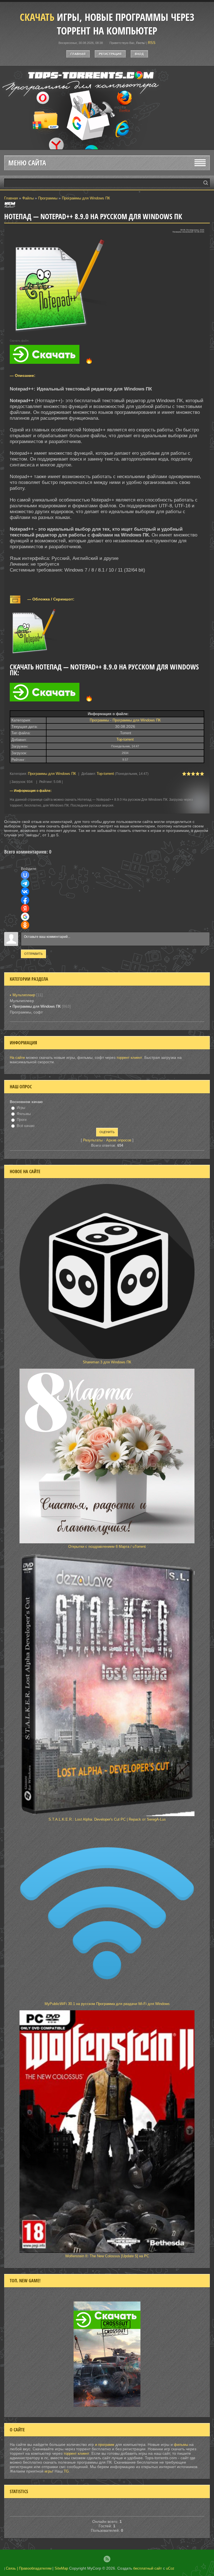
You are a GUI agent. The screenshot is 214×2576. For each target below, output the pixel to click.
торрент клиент (129, 1058)
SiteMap (61, 2568)
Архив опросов (119, 1140)
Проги (22, 1120)
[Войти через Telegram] (25, 883)
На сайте (17, 1058)
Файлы (28, 198)
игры (48, 2471)
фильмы (181, 2445)
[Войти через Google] (25, 917)
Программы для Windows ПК (86, 198)
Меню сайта (27, 163)
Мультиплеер (24, 995)
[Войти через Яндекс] (25, 908)
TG (66, 2471)
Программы (48, 198)
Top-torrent (125, 739)
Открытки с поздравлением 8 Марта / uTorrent (107, 1547)
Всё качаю (26, 1126)
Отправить (33, 954)
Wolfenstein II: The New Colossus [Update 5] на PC (107, 2256)
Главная (78, 54)
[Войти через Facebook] (25, 900)
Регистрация (110, 54)
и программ (105, 2445)
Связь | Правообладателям (29, 2568)
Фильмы (24, 1114)
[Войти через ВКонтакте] (25, 892)
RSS (152, 43)
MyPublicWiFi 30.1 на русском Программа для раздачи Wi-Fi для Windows (107, 2004)
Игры (21, 1108)
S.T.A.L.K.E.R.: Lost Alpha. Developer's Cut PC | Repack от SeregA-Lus (107, 1819)
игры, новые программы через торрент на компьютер (107, 24)
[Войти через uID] (25, 875)
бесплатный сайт (148, 2568)
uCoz (170, 2568)
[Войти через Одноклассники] (25, 925)
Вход (139, 54)
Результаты (93, 1140)
